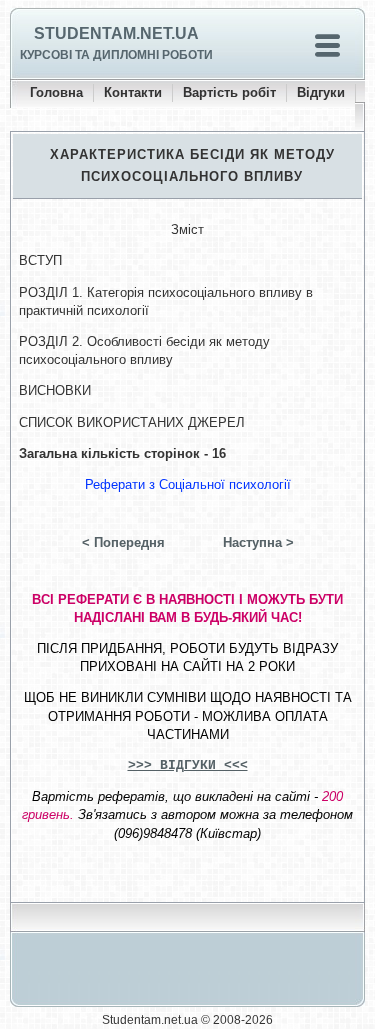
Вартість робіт (229, 92)
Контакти (133, 92)
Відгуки (321, 92)
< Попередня (123, 542)
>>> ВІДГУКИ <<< (188, 765)
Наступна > (258, 542)
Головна (56, 92)
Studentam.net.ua (116, 33)
